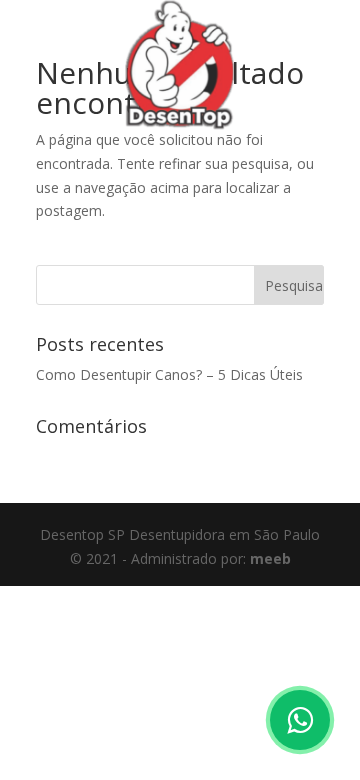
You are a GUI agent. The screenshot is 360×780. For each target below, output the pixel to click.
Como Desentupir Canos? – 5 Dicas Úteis (169, 374)
